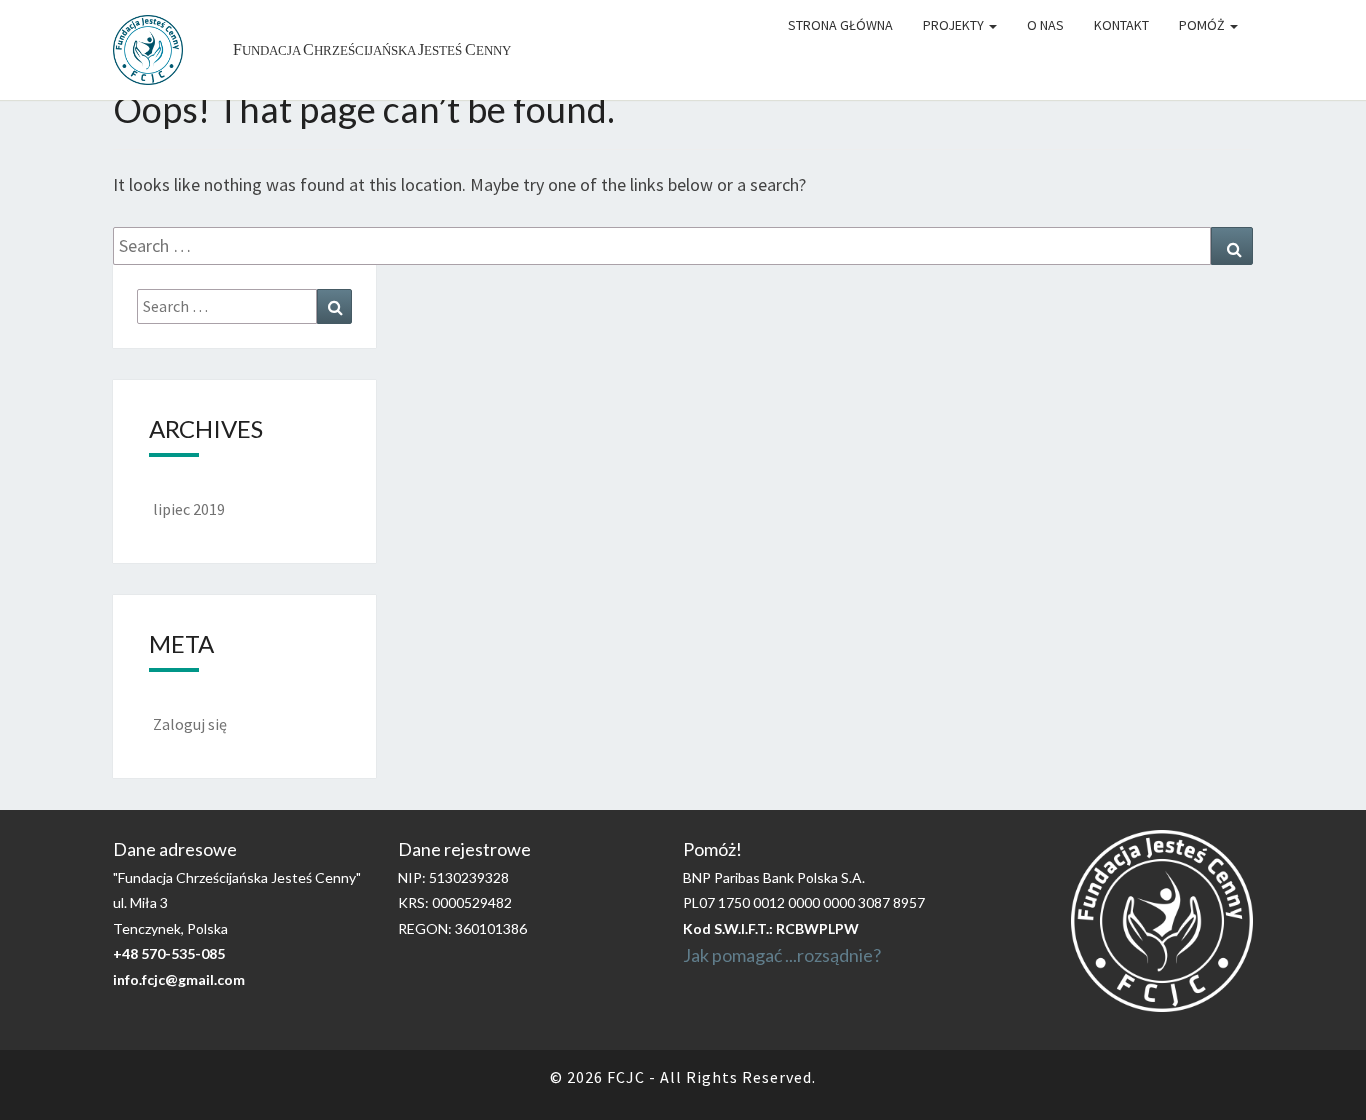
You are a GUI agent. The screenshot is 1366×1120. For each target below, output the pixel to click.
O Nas (1045, 25)
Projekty (955, 25)
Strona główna (840, 25)
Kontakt (1121, 25)
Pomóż (1203, 25)
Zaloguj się (190, 724)
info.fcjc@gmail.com (179, 979)
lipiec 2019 (189, 509)
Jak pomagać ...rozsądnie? (782, 955)
